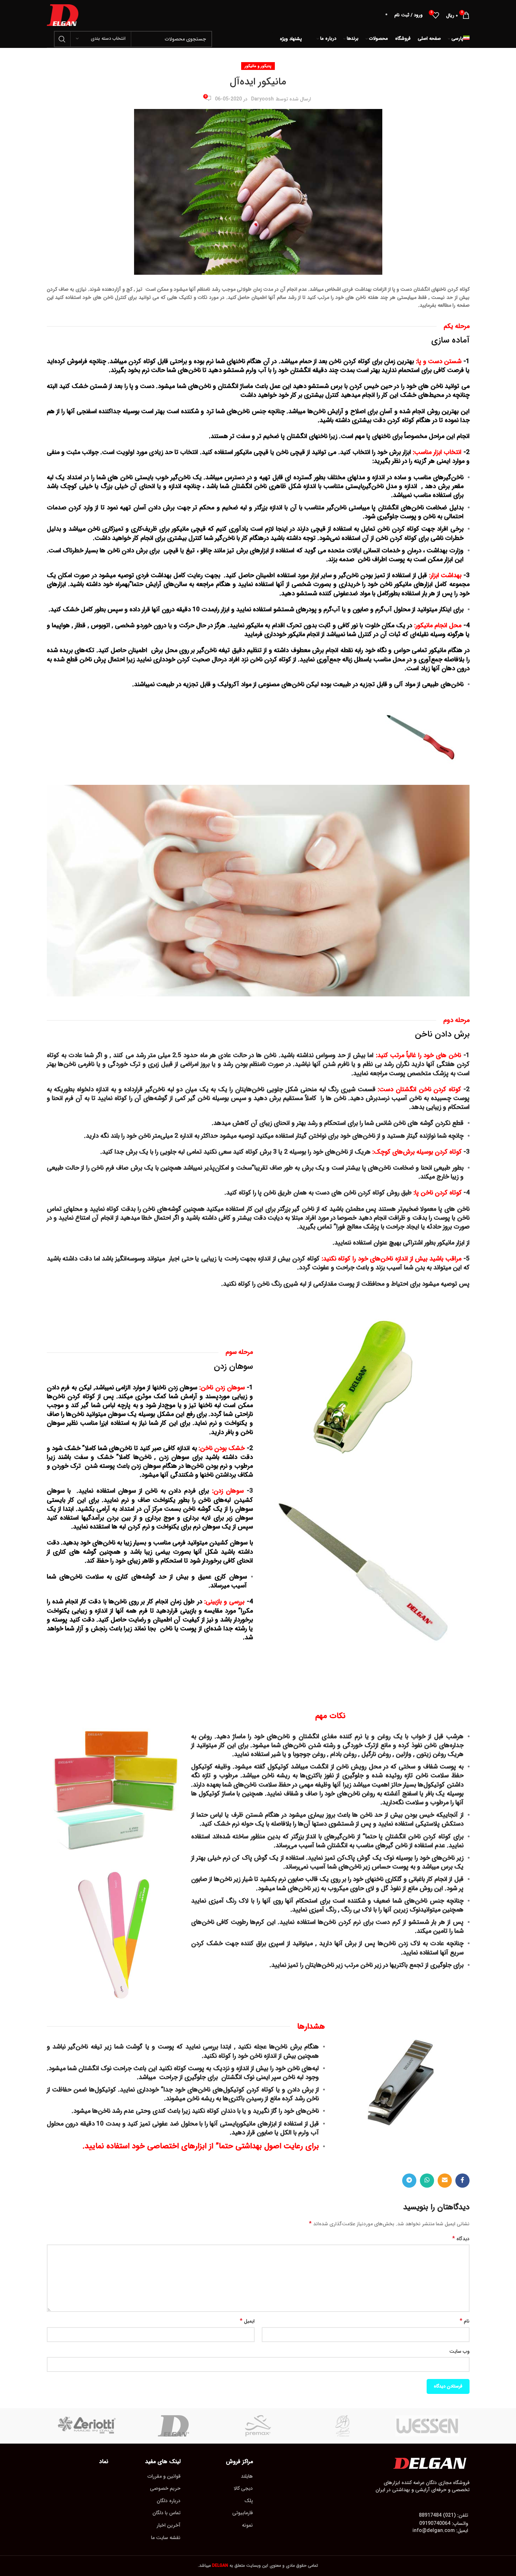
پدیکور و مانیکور (258, 66)
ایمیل (247, 2321)
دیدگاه (461, 2239)
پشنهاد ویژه (291, 39)
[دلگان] (173, 2426)
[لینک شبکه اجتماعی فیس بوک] (462, 2181)
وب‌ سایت (459, 2351)
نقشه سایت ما (166, 2538)
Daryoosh (262, 99)
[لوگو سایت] (63, 15)
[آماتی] (343, 2426)
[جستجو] (62, 39)
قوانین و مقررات (164, 2476)
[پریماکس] (258, 2426)
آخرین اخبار (169, 2525)
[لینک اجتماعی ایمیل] (445, 2181)
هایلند (247, 2476)
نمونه (247, 2525)
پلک (249, 2501)
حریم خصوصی (165, 2488)
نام (465, 2321)
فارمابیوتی (243, 2513)
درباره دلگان (169, 2501)
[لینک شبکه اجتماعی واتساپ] (427, 2181)
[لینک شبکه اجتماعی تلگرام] (409, 2181)
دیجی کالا (243, 2488)
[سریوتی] (89, 2426)
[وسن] (427, 2426)
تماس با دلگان (167, 2513)
